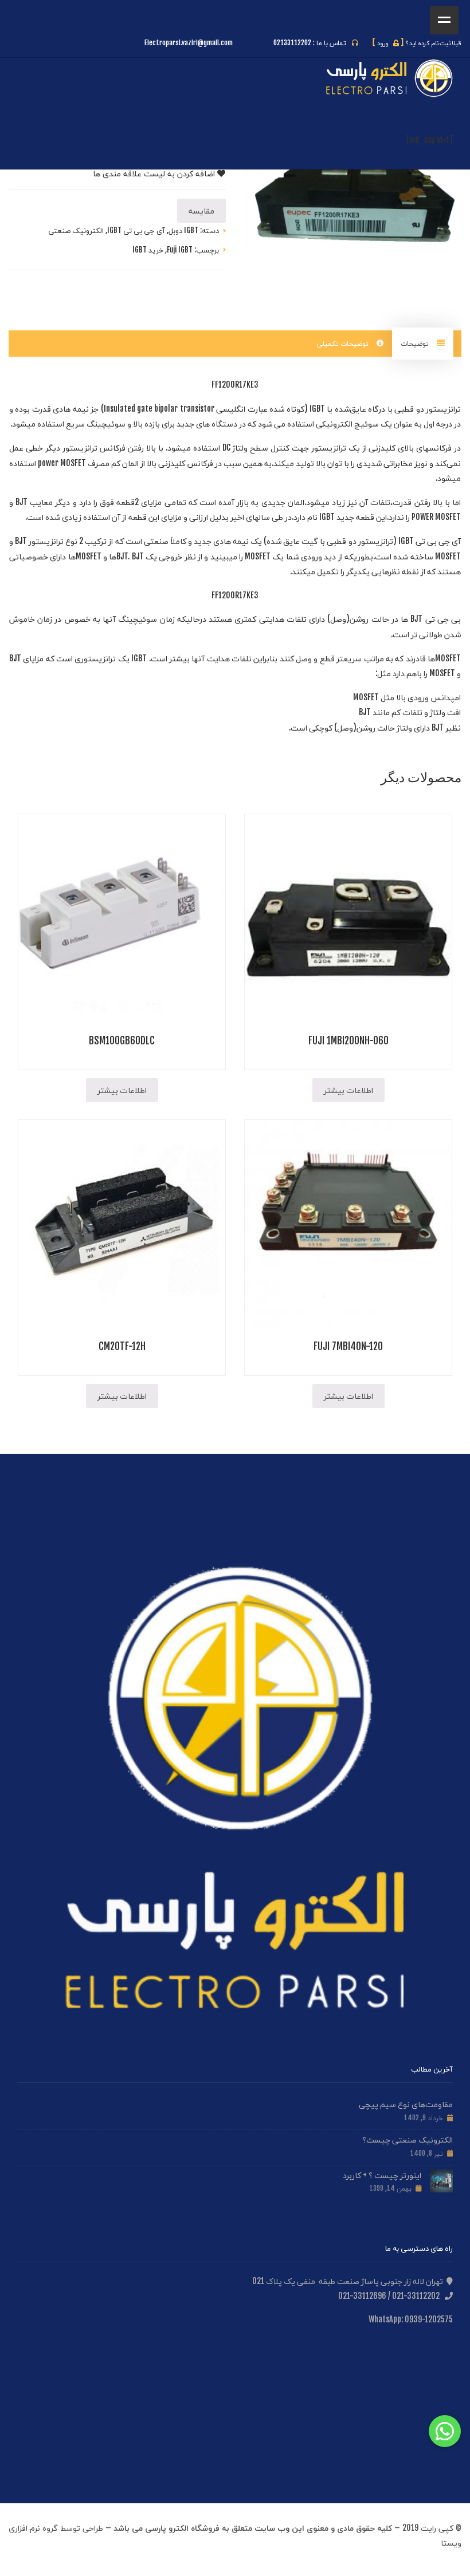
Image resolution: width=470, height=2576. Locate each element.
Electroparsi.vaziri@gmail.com (189, 43)
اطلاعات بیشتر (348, 1090)
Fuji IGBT (180, 250)
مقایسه (201, 210)
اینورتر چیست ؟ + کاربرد (382, 2175)
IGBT (317, 409)
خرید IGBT (148, 250)
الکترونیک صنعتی (76, 230)
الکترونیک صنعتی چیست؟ (408, 2139)
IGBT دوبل (183, 230)
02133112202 (292, 43)
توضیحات (416, 343)
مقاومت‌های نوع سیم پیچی (406, 2104)
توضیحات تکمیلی (344, 343)
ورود (388, 43)
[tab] (423, 344)
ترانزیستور (443, 409)
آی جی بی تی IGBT (136, 230)
